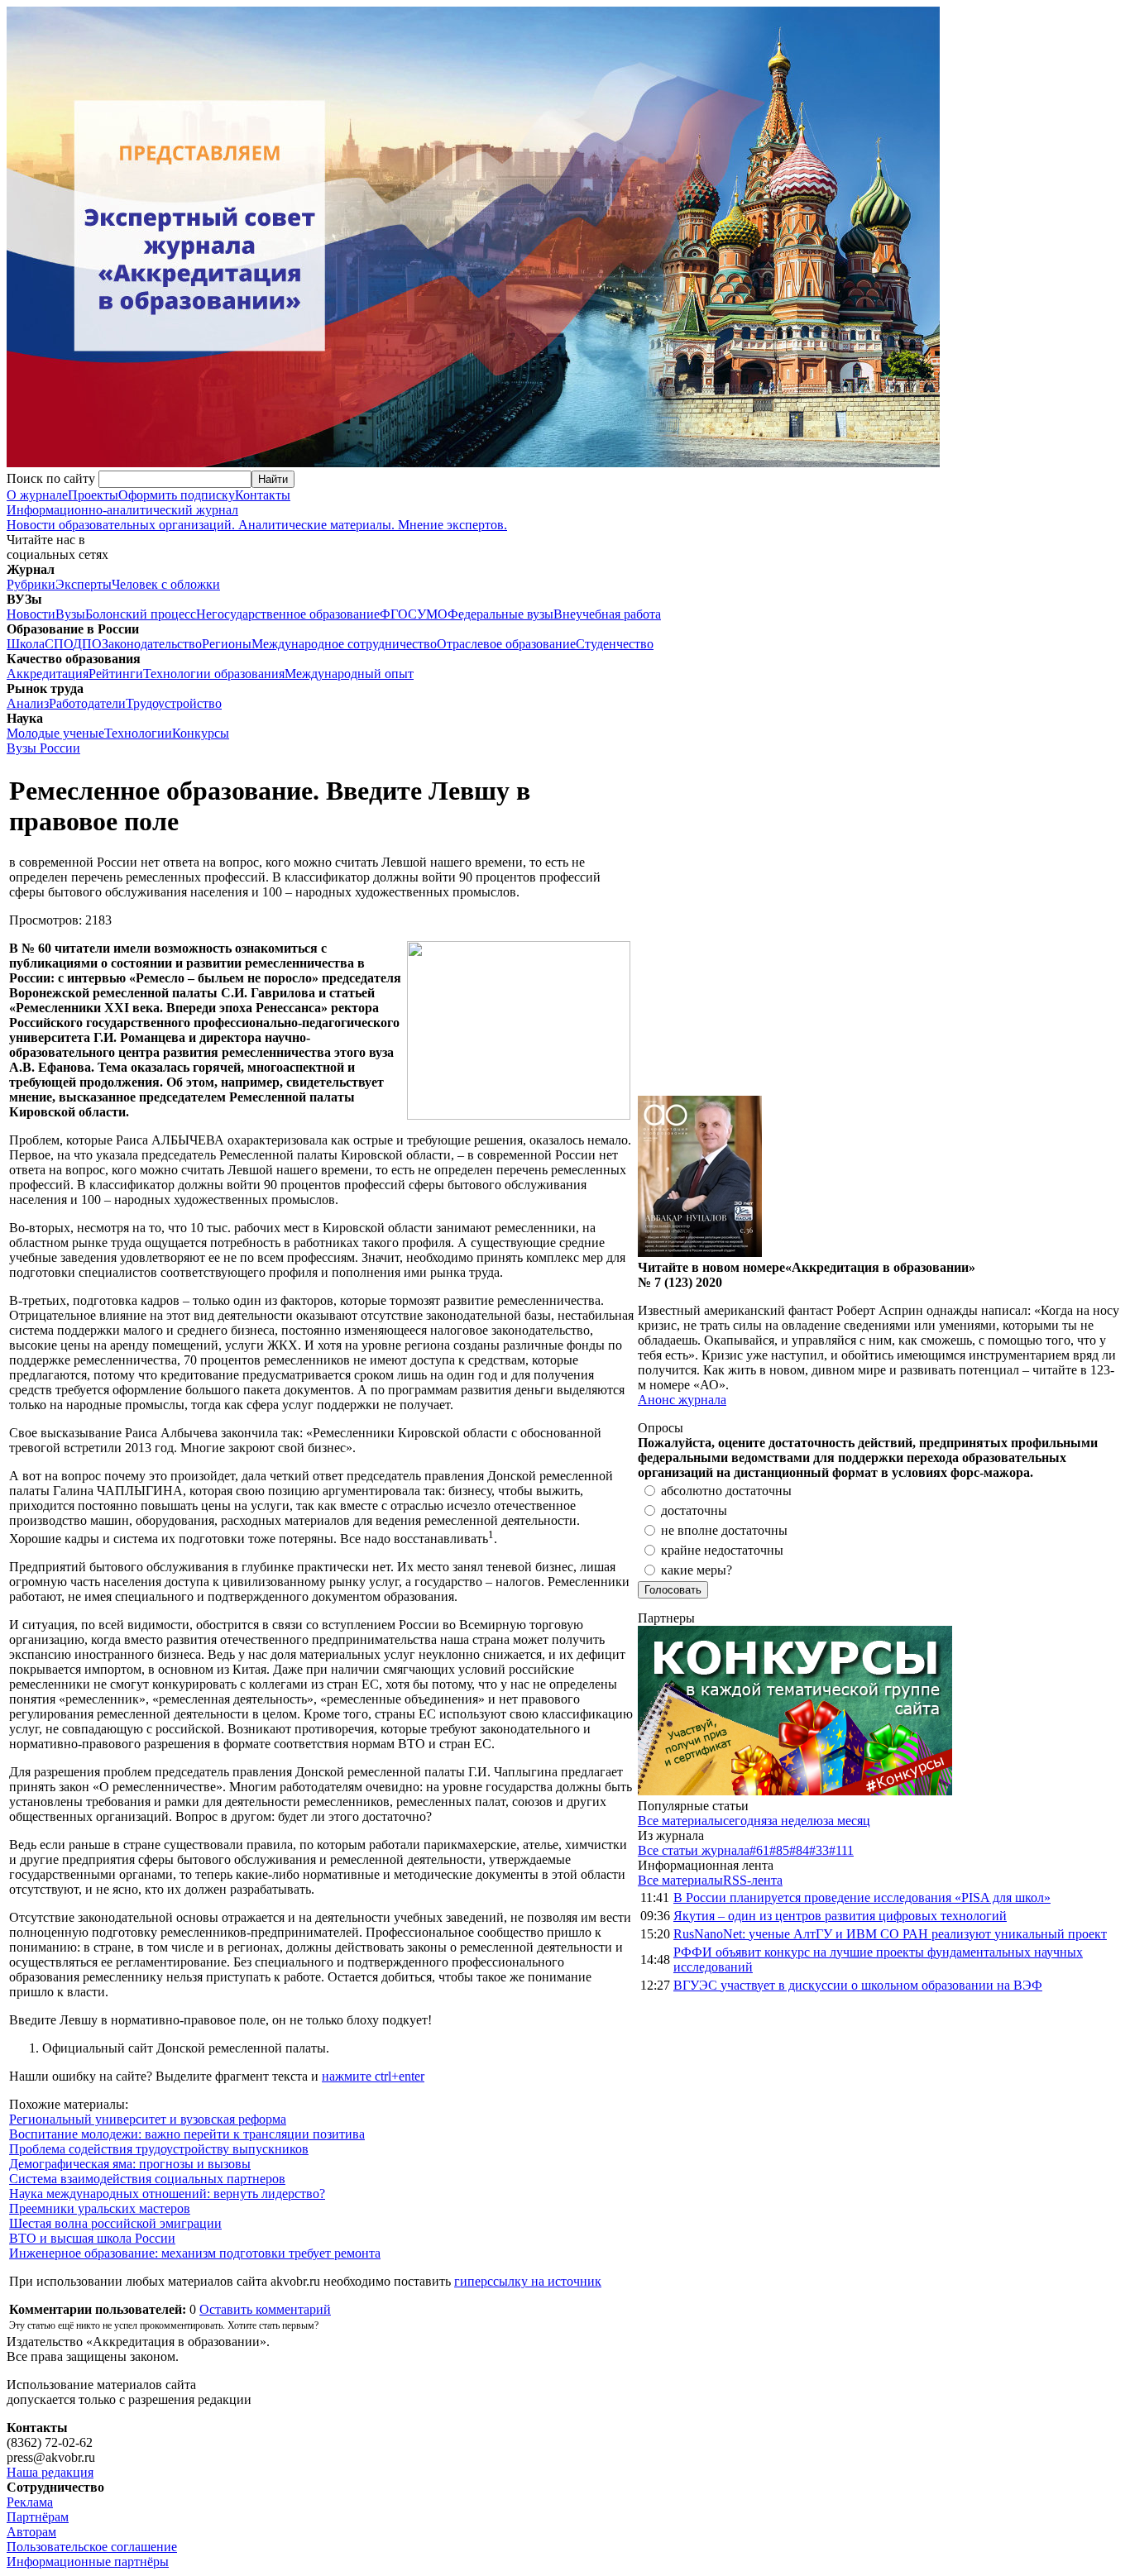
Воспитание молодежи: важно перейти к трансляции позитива (187, 2134)
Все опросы (1088, 1428)
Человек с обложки (166, 584)
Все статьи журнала (694, 1850)
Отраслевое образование (506, 644)
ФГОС (398, 614)
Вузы (70, 614)
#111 (841, 1850)
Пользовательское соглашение (92, 2547)
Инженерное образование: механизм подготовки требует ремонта (195, 2253)
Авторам (31, 2532)
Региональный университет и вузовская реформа (148, 2119)
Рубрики (31, 584)
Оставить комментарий (265, 2309)
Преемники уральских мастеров (100, 2208)
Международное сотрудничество (344, 644)
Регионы (227, 644)
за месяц (847, 1821)
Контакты (263, 495)
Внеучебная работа (607, 614)
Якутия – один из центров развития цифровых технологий (840, 1916)
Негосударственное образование (288, 614)
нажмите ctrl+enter (373, 2076)
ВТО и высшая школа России (92, 2238)
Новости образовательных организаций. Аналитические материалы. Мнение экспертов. (257, 517)
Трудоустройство (174, 703)
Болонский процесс (141, 614)
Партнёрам (38, 2517)
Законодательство (152, 644)
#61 (759, 1850)
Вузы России (43, 748)
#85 (779, 1850)
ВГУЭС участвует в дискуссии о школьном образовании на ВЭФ (858, 1985)
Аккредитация (48, 674)
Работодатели (87, 703)
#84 (799, 1850)
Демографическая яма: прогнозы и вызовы (130, 2164)
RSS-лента (753, 1880)
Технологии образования (214, 674)
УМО (432, 614)
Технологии (138, 733)
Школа (26, 644)
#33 (819, 1850)
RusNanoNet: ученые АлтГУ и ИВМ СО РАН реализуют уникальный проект (890, 1934)
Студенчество (615, 644)
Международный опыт (349, 674)
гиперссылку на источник (528, 2281)
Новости (31, 614)
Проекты (93, 495)
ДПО (87, 644)
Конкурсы (201, 733)
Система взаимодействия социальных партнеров (147, 2179)
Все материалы (680, 1821)
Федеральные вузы (500, 614)
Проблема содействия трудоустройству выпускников (159, 2149)
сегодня (745, 1821)
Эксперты (84, 584)
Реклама (30, 2502)
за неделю (795, 1821)
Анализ (28, 703)
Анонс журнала (682, 1400)
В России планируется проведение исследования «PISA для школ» (862, 1897)
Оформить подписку (177, 495)
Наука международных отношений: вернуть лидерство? (167, 2194)
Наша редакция (50, 2472)
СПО (59, 644)
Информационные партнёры (88, 2562)
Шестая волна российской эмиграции (115, 2223)
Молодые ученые (55, 733)
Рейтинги (116, 674)
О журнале (37, 495)
